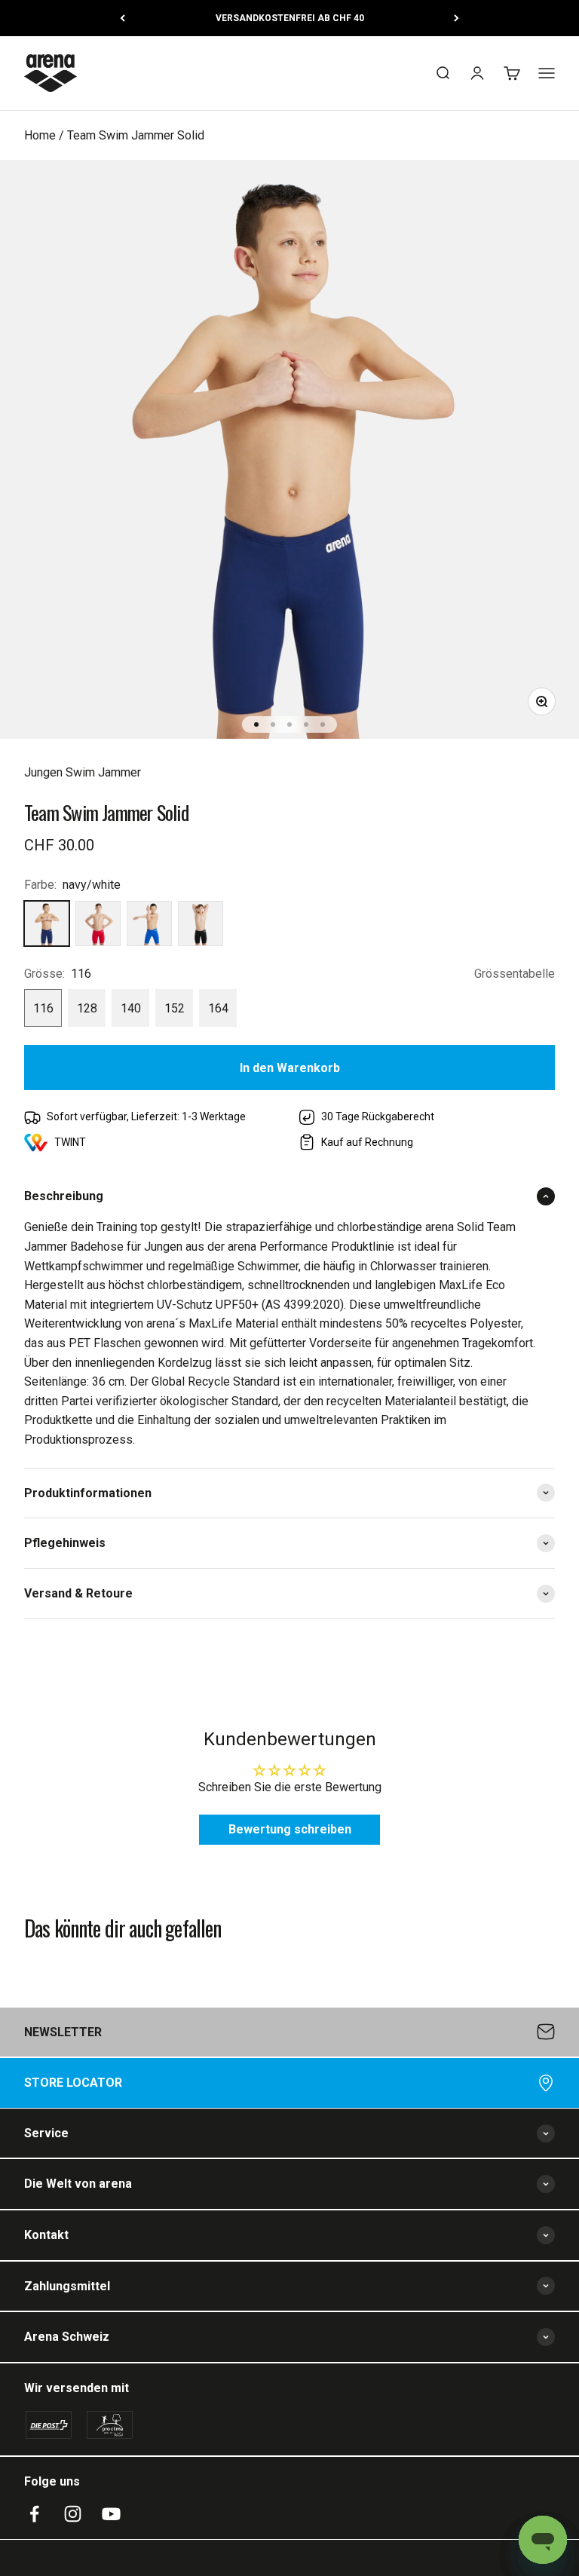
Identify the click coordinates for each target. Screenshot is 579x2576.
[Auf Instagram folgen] (73, 2514)
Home (40, 135)
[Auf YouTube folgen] (111, 2514)
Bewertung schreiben (290, 1829)
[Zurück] (123, 18)
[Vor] (456, 18)
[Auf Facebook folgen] (34, 2514)
